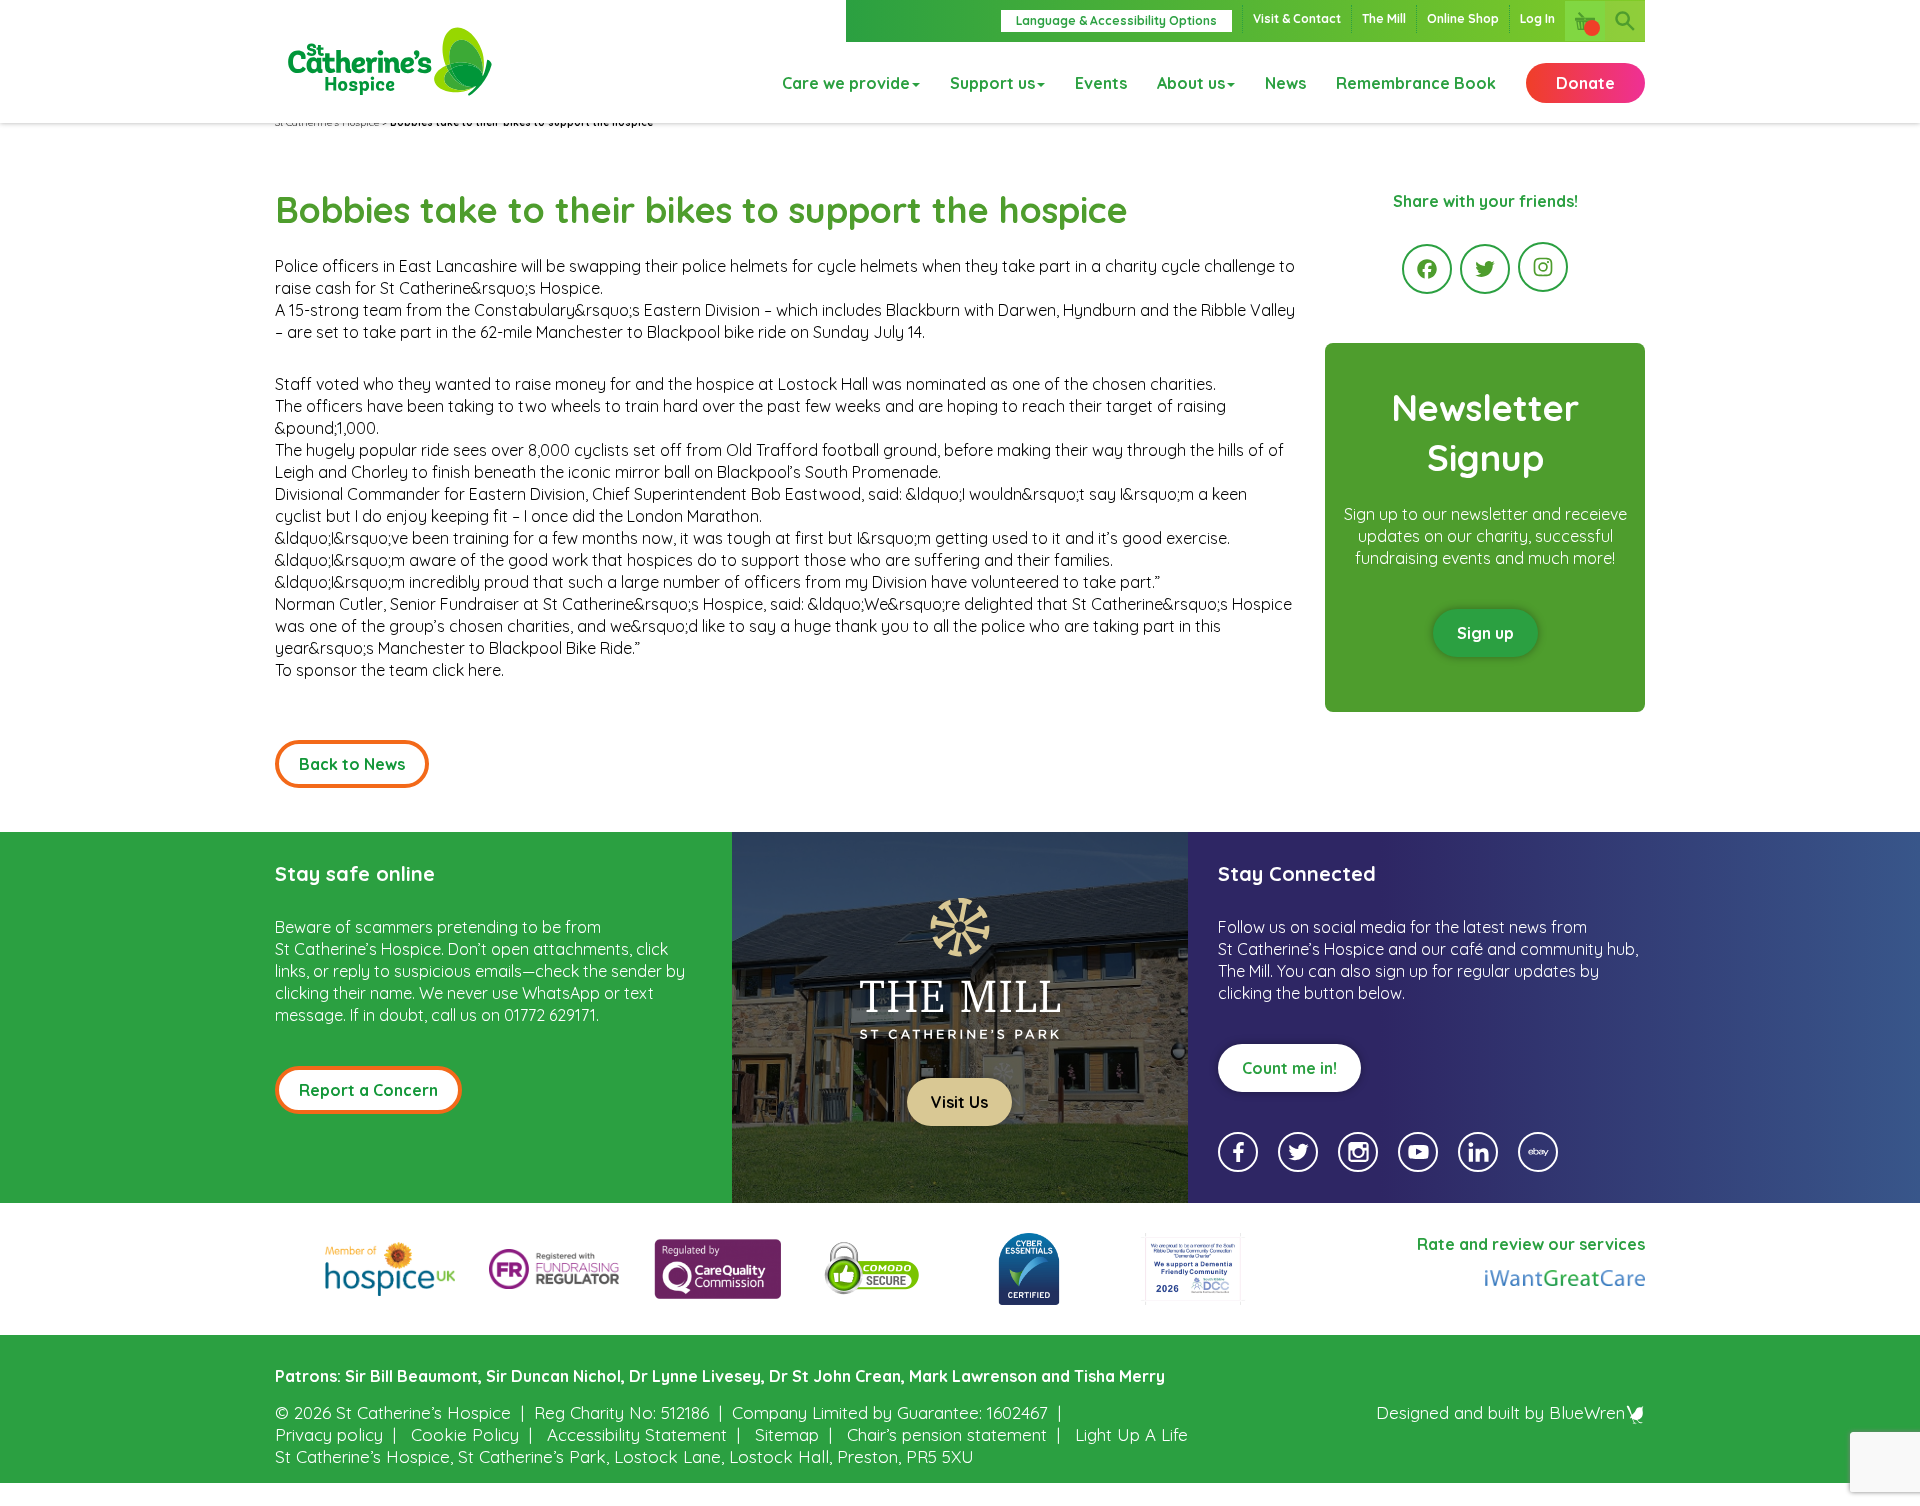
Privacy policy (329, 1434)
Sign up (1485, 633)
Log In (1537, 18)
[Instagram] (1543, 267)
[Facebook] (1427, 269)
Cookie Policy (465, 1434)
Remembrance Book (1416, 83)
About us (1191, 83)
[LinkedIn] (1478, 1152)
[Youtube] (1418, 1152)
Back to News (352, 764)
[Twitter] (1485, 269)
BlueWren (1587, 1412)
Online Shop (1463, 18)
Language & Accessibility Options (1116, 20)
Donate (1585, 83)
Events (1101, 83)
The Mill (1384, 18)
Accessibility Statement (637, 1434)
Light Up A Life (1131, 1434)
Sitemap (787, 1434)
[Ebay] (1538, 1152)
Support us (992, 83)
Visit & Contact (1297, 18)
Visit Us (959, 1102)
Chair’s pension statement (947, 1434)
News (1285, 83)
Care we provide (846, 83)
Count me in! (1289, 1068)
